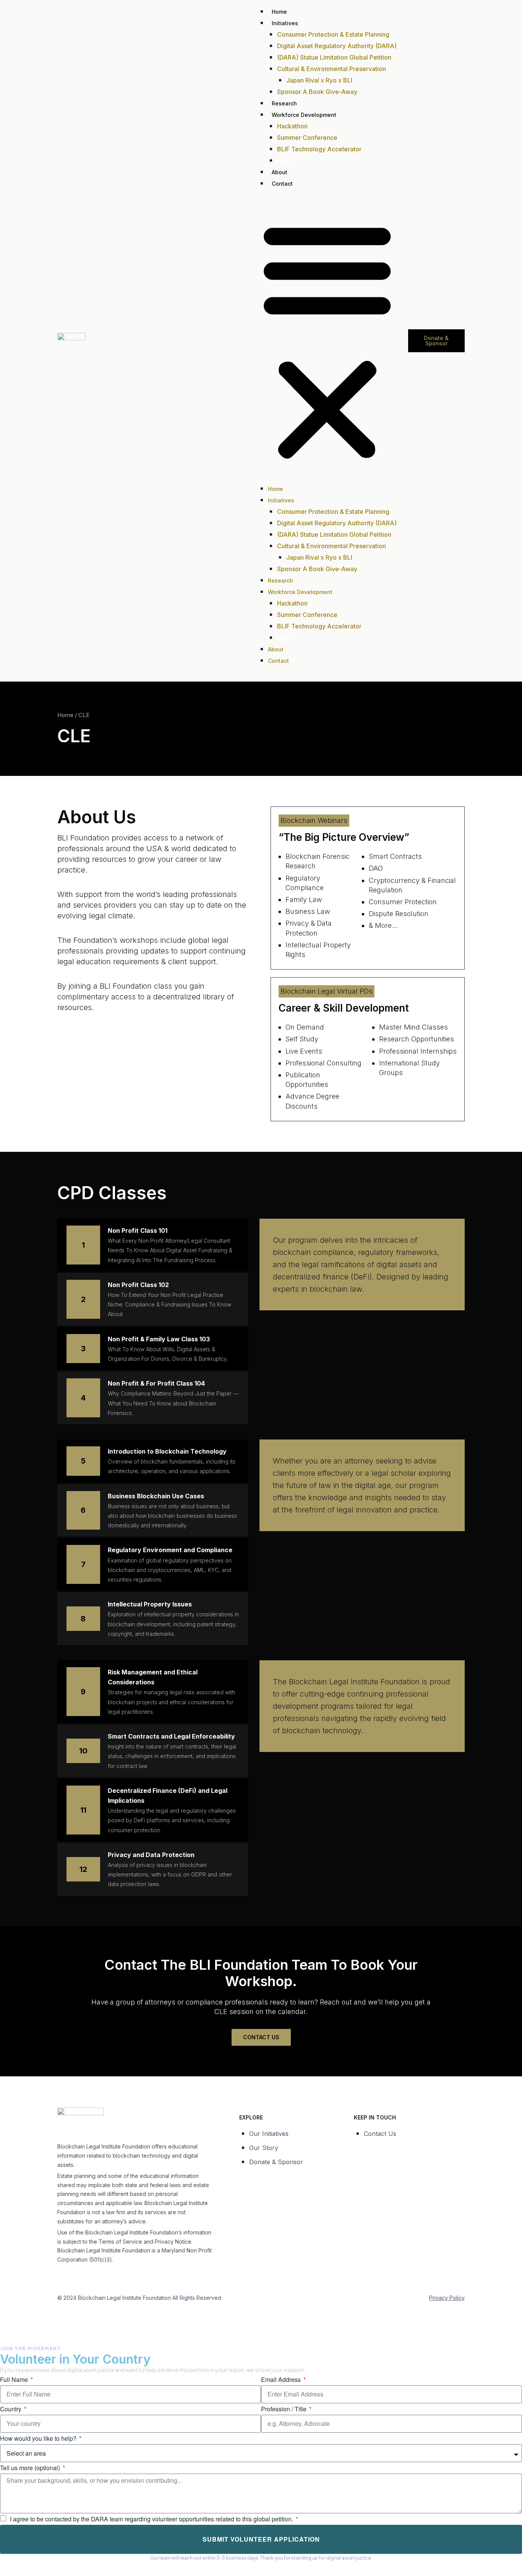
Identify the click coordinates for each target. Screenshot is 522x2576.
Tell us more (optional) (31, 2468)
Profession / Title (285, 2409)
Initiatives (285, 23)
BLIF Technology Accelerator (319, 149)
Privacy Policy (447, 2298)
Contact (282, 184)
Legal (285, 160)
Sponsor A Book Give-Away (317, 92)
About (280, 172)
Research (284, 103)
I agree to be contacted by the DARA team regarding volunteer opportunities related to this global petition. (152, 2519)
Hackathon (292, 126)
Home (279, 12)
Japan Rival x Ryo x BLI (319, 80)
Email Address (282, 2379)
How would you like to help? (39, 2438)
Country (11, 2409)
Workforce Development (304, 115)
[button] (327, 341)
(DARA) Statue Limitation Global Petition (334, 57)
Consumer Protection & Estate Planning (333, 34)
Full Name (15, 2379)
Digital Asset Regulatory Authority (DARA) (337, 46)
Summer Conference (307, 138)
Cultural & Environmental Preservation (332, 69)
